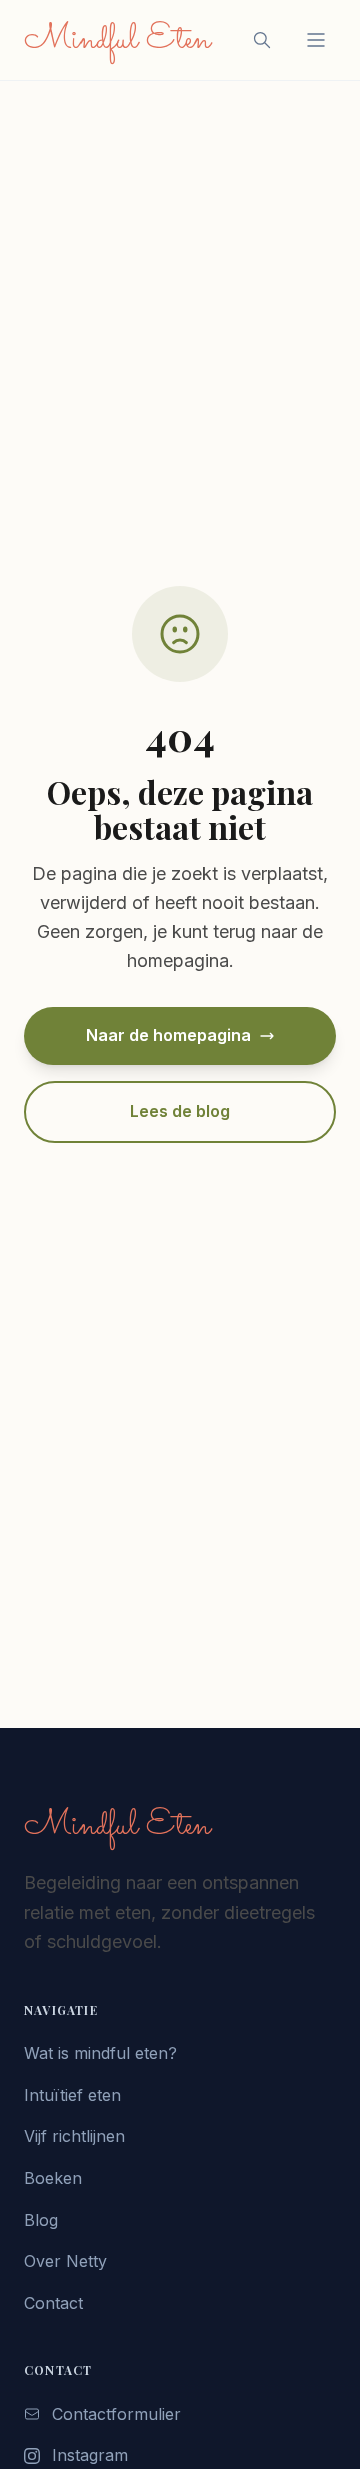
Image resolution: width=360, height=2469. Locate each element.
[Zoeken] (262, 40)
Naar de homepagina (168, 1035)
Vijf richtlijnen (74, 2136)
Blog (41, 2220)
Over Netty (65, 2261)
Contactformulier (116, 2414)
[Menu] (316, 40)
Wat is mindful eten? (100, 2053)
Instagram (90, 2455)
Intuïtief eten (72, 2095)
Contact (53, 2303)
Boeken (53, 2178)
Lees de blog (180, 1111)
